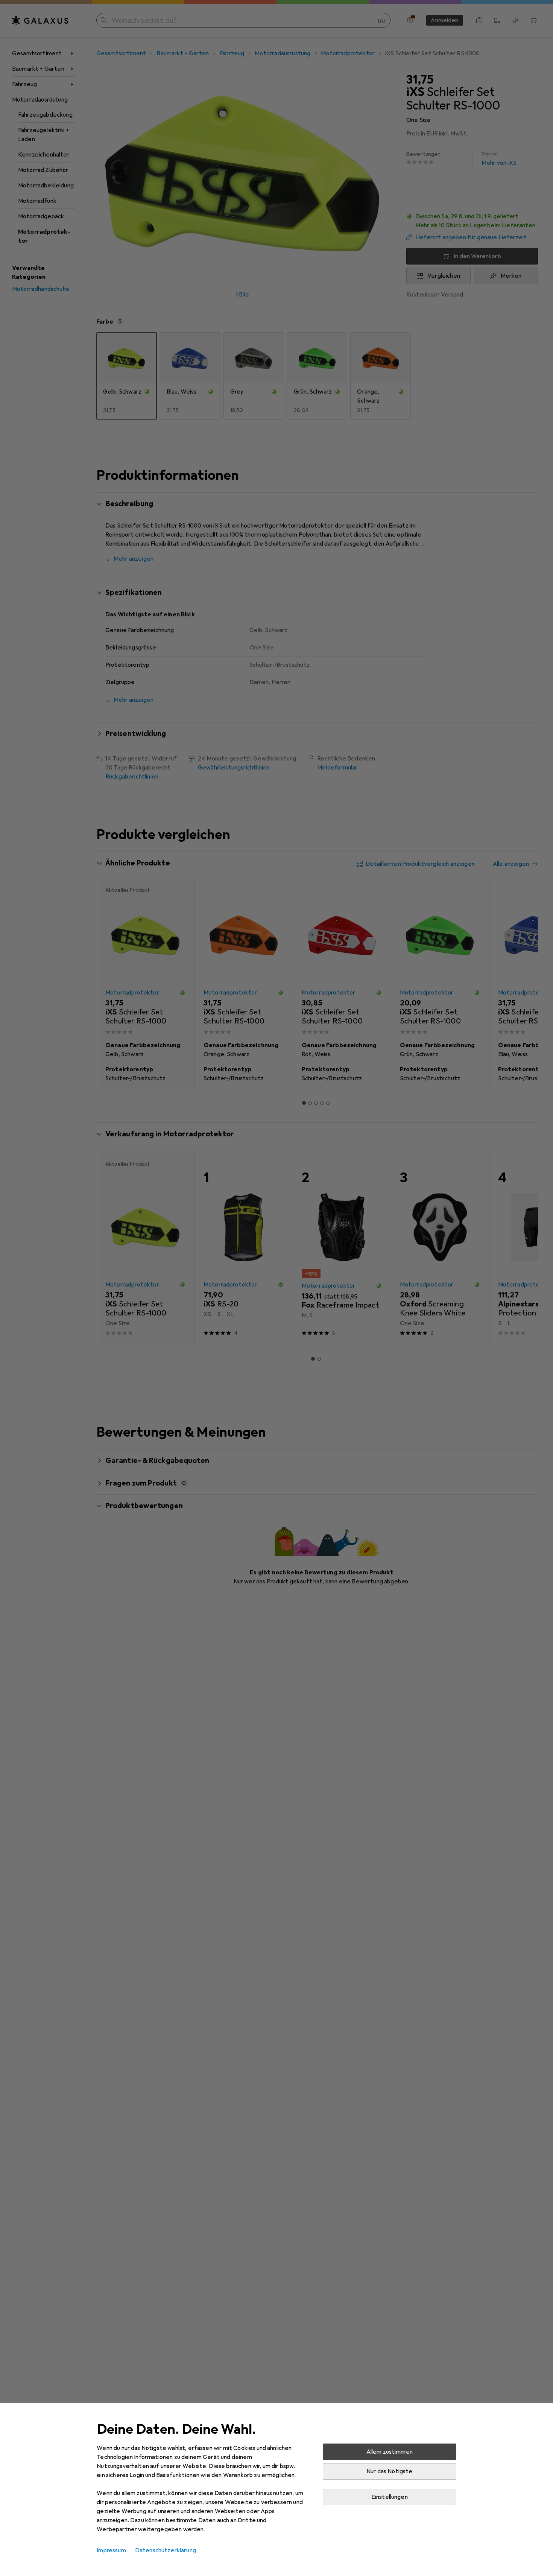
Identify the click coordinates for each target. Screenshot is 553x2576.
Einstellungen (390, 2497)
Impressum (111, 2550)
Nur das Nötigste (390, 2471)
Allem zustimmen (390, 2452)
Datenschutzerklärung (166, 2550)
